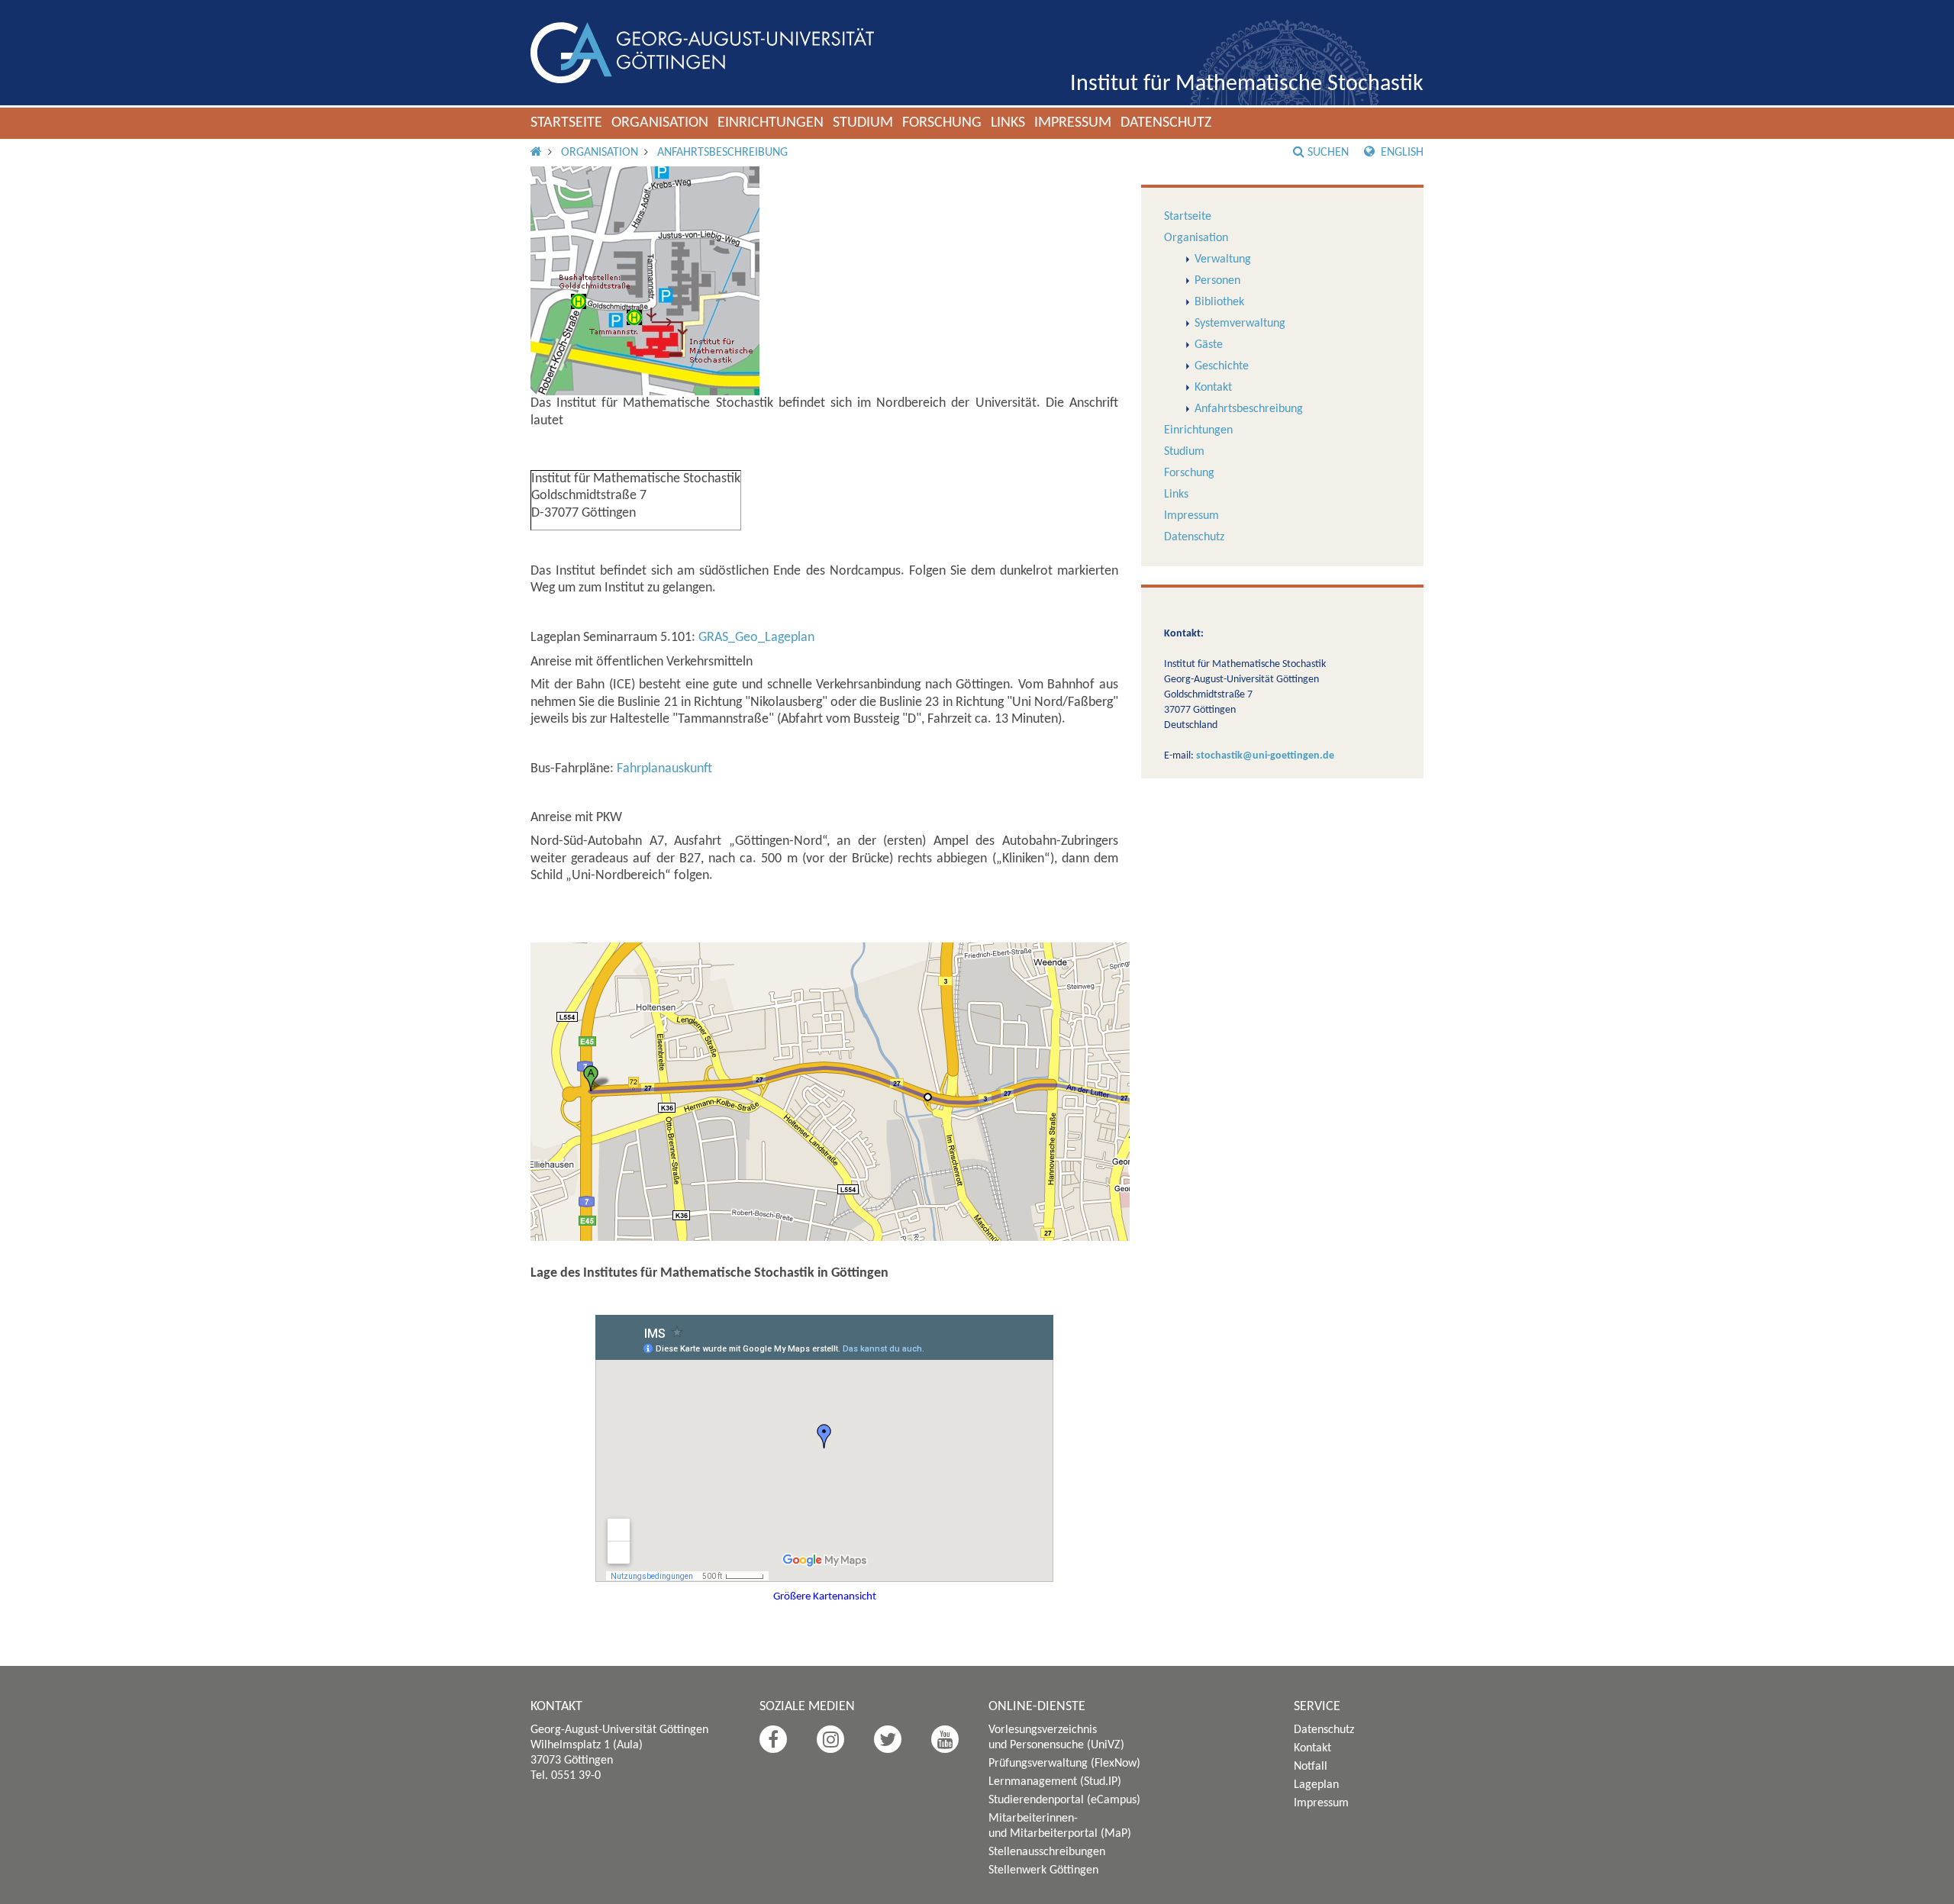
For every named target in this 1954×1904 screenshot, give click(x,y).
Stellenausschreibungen (1047, 1852)
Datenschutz (1166, 123)
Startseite (566, 123)
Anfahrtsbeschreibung (722, 153)
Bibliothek (1219, 302)
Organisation (660, 123)
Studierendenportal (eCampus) (1064, 1800)
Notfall (1311, 1767)
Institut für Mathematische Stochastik (1247, 84)
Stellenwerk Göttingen (1043, 1870)
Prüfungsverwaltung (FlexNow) (1064, 1764)
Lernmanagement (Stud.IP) (1055, 1782)
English (1401, 153)
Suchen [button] (1328, 153)
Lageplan (1316, 1785)
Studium (863, 123)
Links (1008, 123)
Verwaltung (1223, 259)
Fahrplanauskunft (664, 769)
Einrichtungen (771, 123)
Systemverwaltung (1240, 324)
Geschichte (1222, 366)
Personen (1217, 281)
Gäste (1209, 345)
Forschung (942, 123)
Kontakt (1213, 388)
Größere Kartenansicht (825, 1597)
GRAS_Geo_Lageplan (756, 638)
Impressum (1073, 123)
